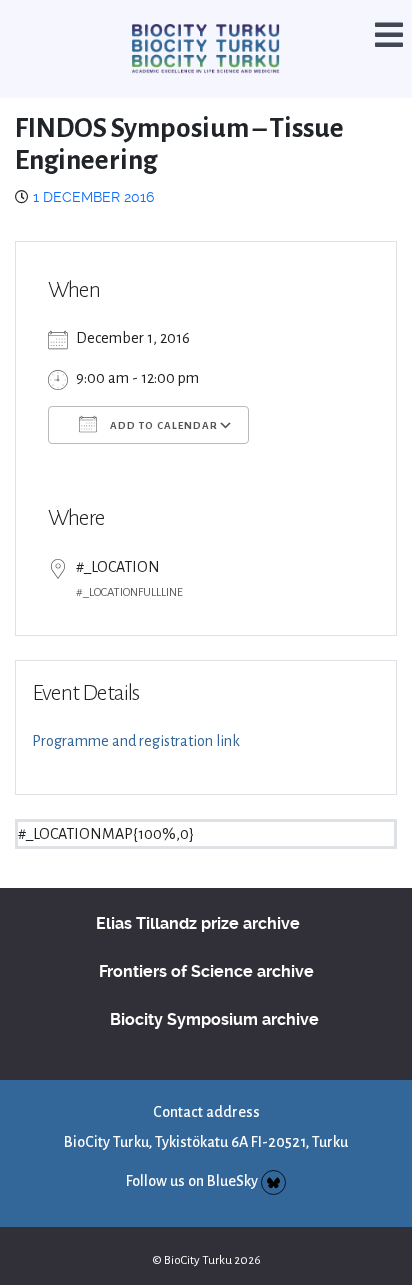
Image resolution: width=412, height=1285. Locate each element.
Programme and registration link (136, 714)
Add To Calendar (162, 399)
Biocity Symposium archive (214, 992)
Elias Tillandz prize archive (198, 896)
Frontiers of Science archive (206, 944)
